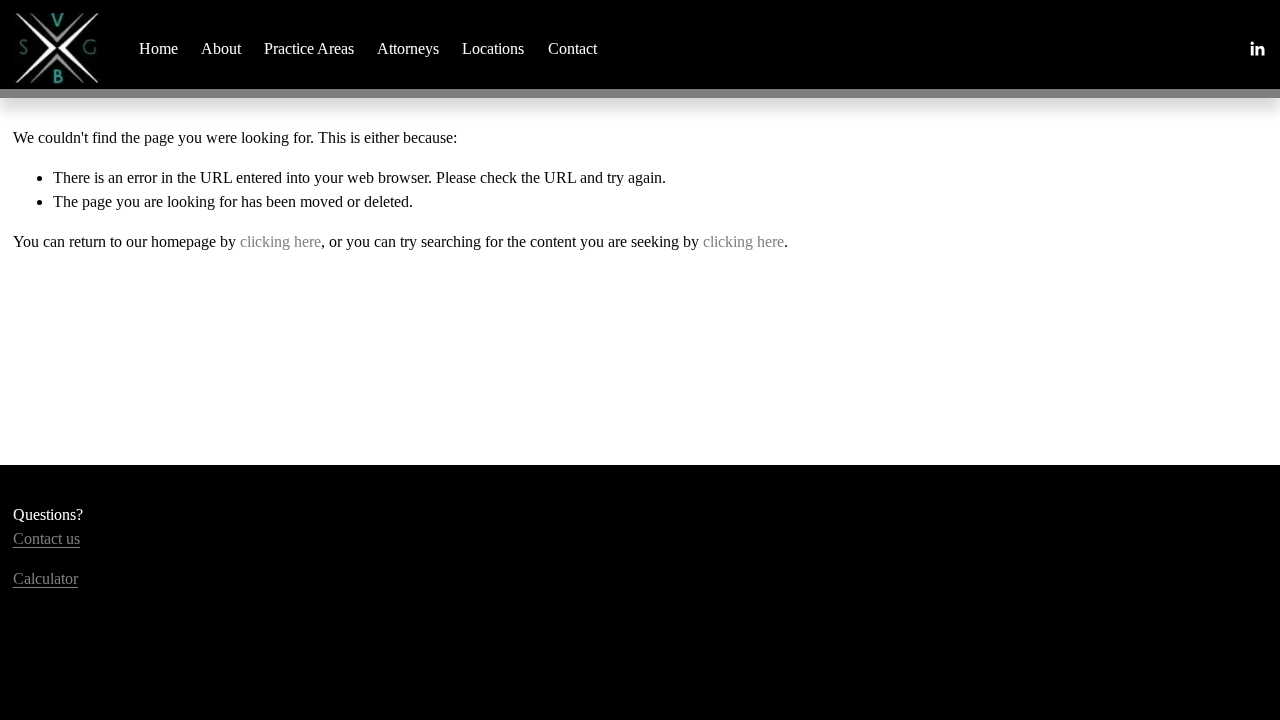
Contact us (46, 538)
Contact (572, 48)
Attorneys (408, 48)
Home (158, 48)
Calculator (45, 578)
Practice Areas (309, 48)
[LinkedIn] (1257, 49)
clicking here (280, 241)
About (221, 48)
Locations (493, 48)
